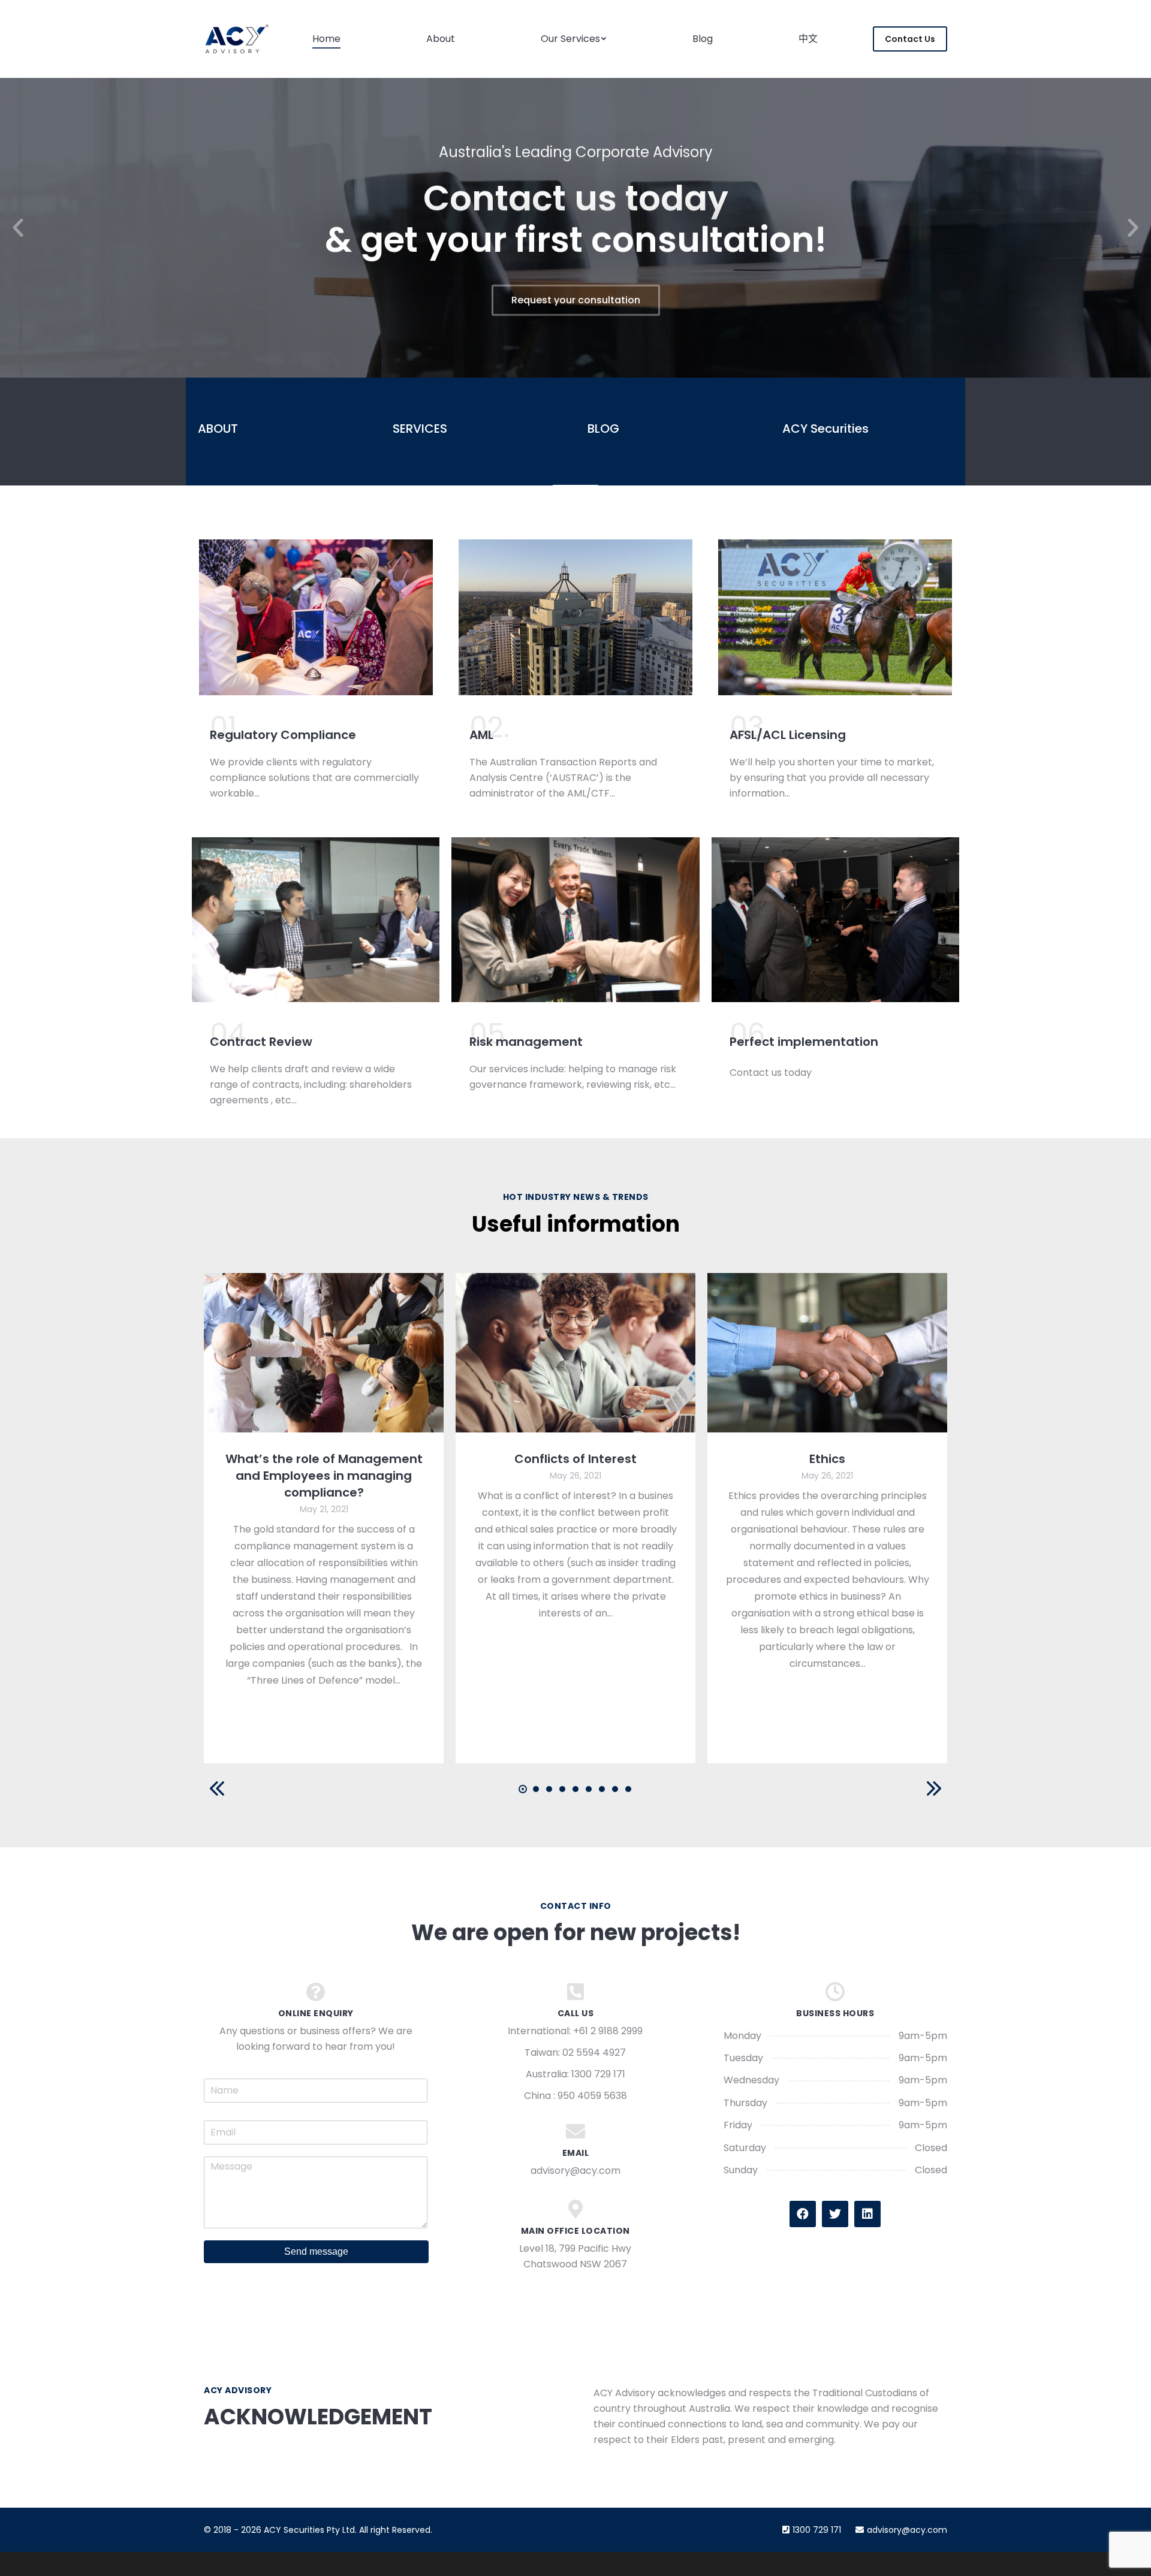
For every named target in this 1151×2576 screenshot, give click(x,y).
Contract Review (261, 1042)
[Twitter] (835, 2214)
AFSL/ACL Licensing (788, 735)
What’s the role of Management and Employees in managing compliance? (324, 1476)
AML (481, 735)
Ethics (827, 1459)
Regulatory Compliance (283, 735)
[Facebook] (803, 2214)
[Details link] (324, 1353)
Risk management (526, 1042)
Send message (316, 2251)
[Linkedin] (867, 2214)
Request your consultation (576, 299)
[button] (18, 228)
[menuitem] (326, 39)
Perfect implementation (804, 1042)
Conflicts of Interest (575, 1459)
